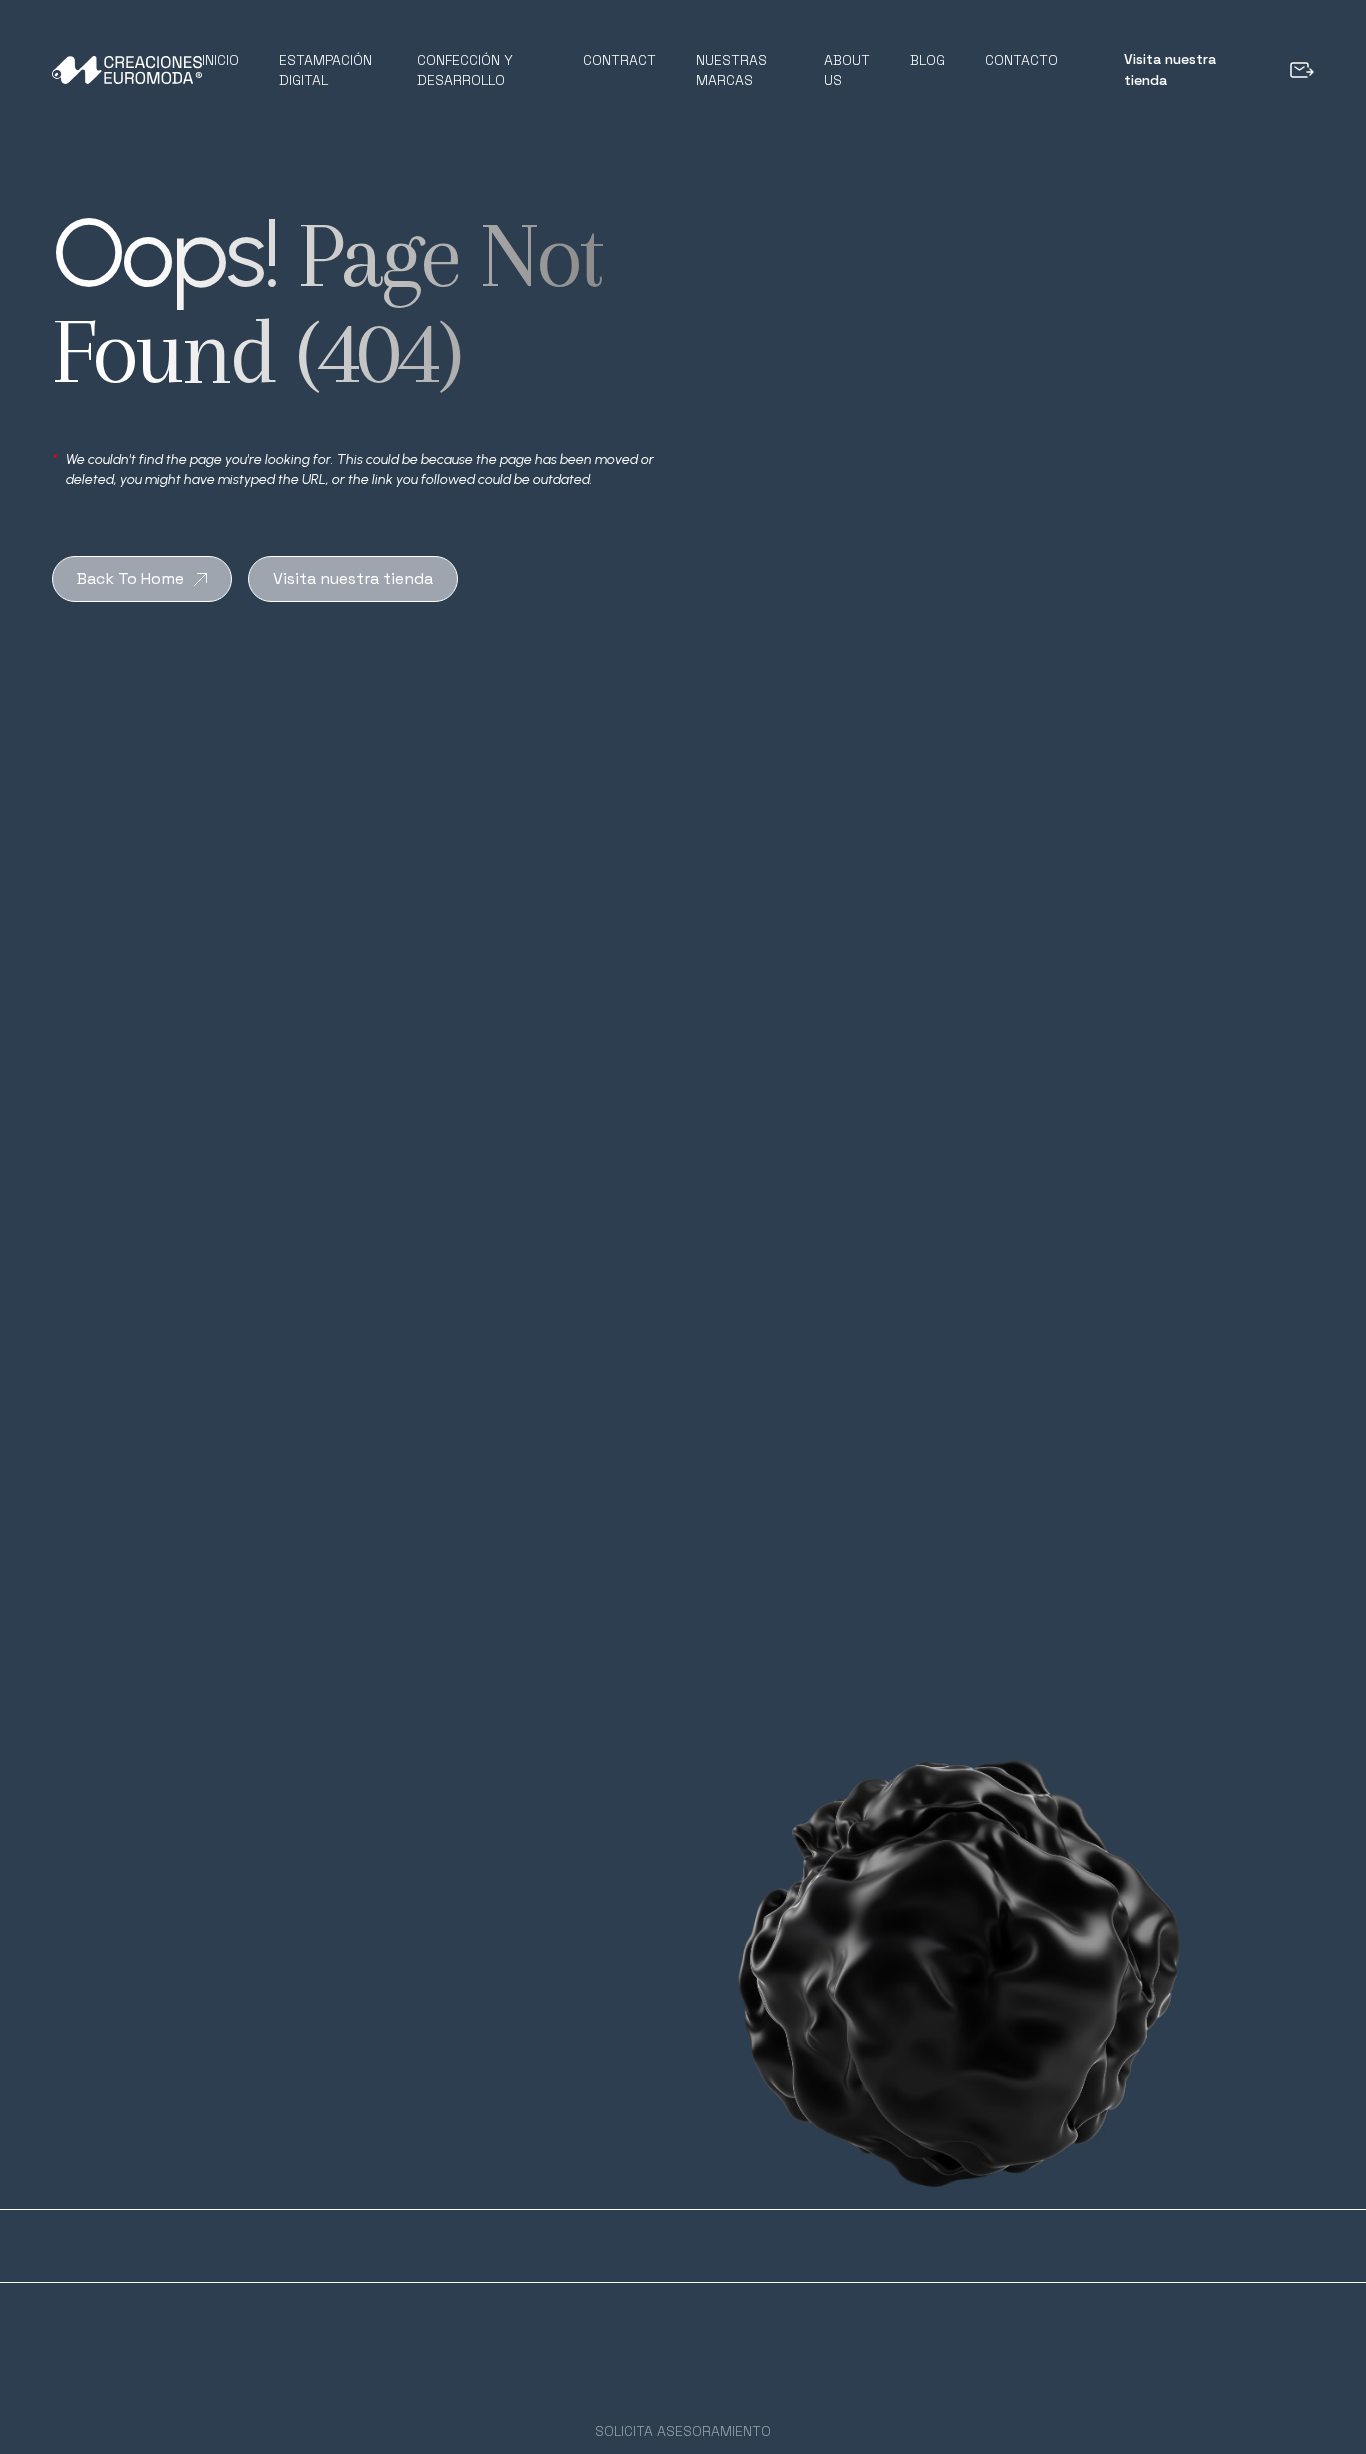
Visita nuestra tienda (1170, 69)
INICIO (220, 60)
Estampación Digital (325, 70)
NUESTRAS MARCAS (731, 70)
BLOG (927, 60)
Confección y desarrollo (465, 70)
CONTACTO (1021, 60)
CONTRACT (619, 60)
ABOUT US (847, 70)
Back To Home (130, 578)
